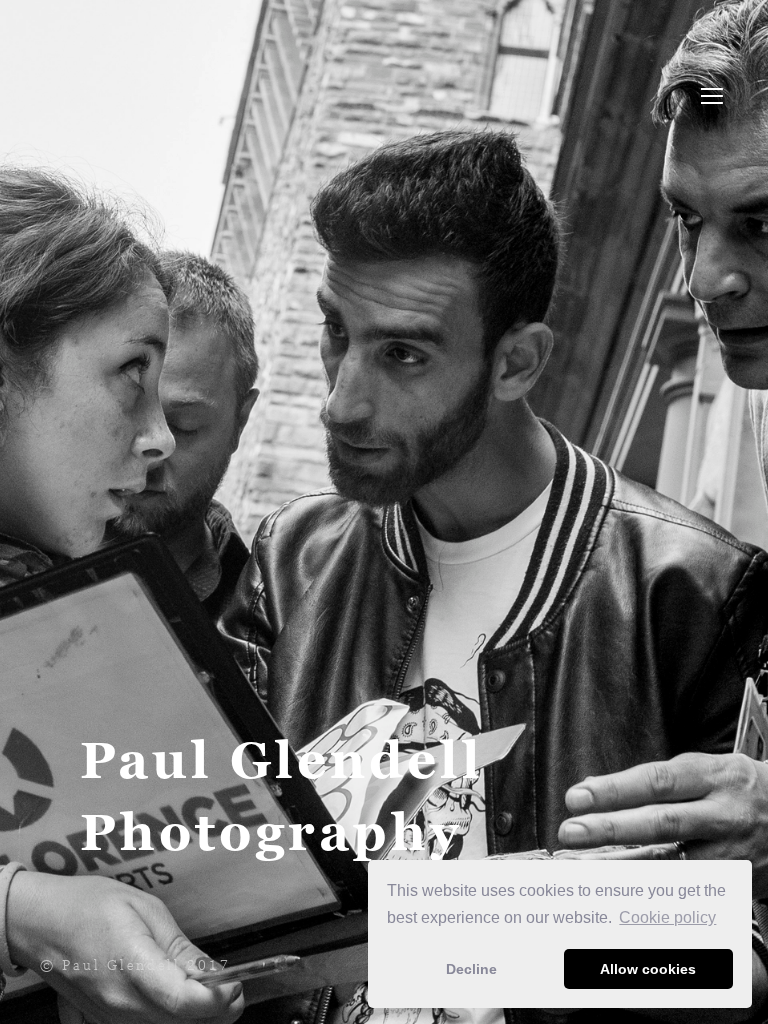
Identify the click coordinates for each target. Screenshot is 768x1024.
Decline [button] (471, 969)
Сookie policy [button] (667, 917)
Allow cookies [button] (648, 969)
